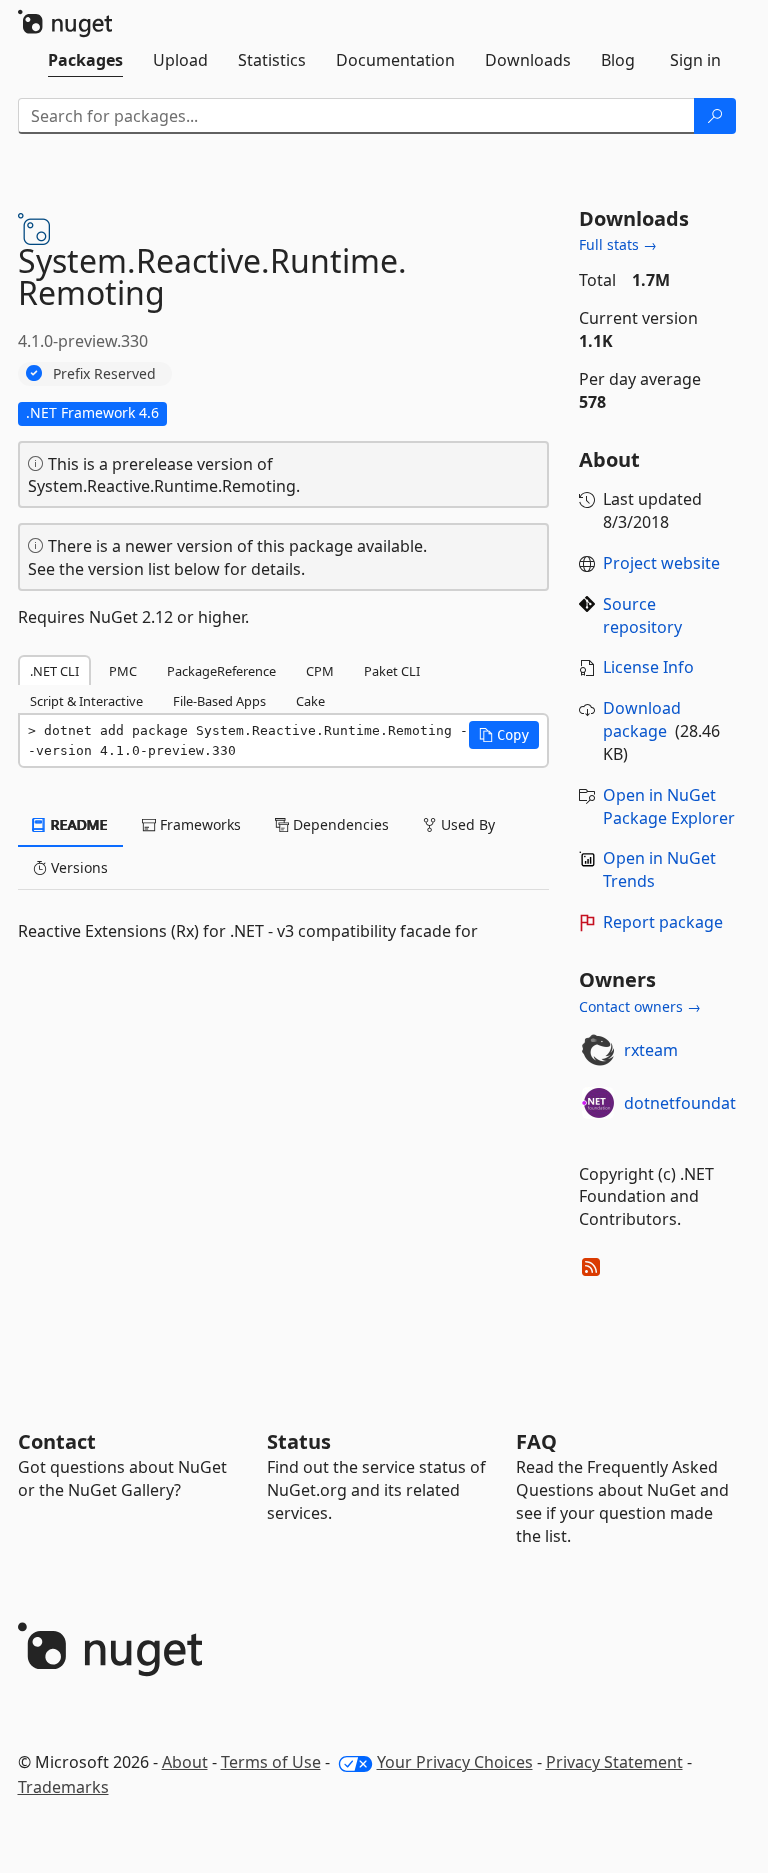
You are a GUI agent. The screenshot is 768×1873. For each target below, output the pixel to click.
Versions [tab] (77, 867)
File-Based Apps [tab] (219, 701)
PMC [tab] (123, 671)
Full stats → (618, 244)
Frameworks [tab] (198, 824)
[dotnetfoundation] (598, 1103)
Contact (57, 1441)
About (185, 1762)
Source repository (642, 615)
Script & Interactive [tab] (86, 701)
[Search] (715, 116)
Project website (661, 563)
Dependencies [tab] (339, 824)
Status (299, 1441)
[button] (504, 735)
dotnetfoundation (692, 1103)
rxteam (651, 1050)
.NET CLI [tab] (54, 671)
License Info (648, 667)
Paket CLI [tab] (392, 671)
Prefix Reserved (104, 373)
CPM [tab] (320, 671)
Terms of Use (271, 1762)
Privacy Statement (614, 1762)
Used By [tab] (466, 824)
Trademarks (63, 1787)
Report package (663, 922)
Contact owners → (640, 1006)
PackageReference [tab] (221, 671)
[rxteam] (598, 1050)
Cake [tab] (310, 701)
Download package (642, 719)
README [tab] (77, 824)
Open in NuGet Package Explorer (669, 806)
